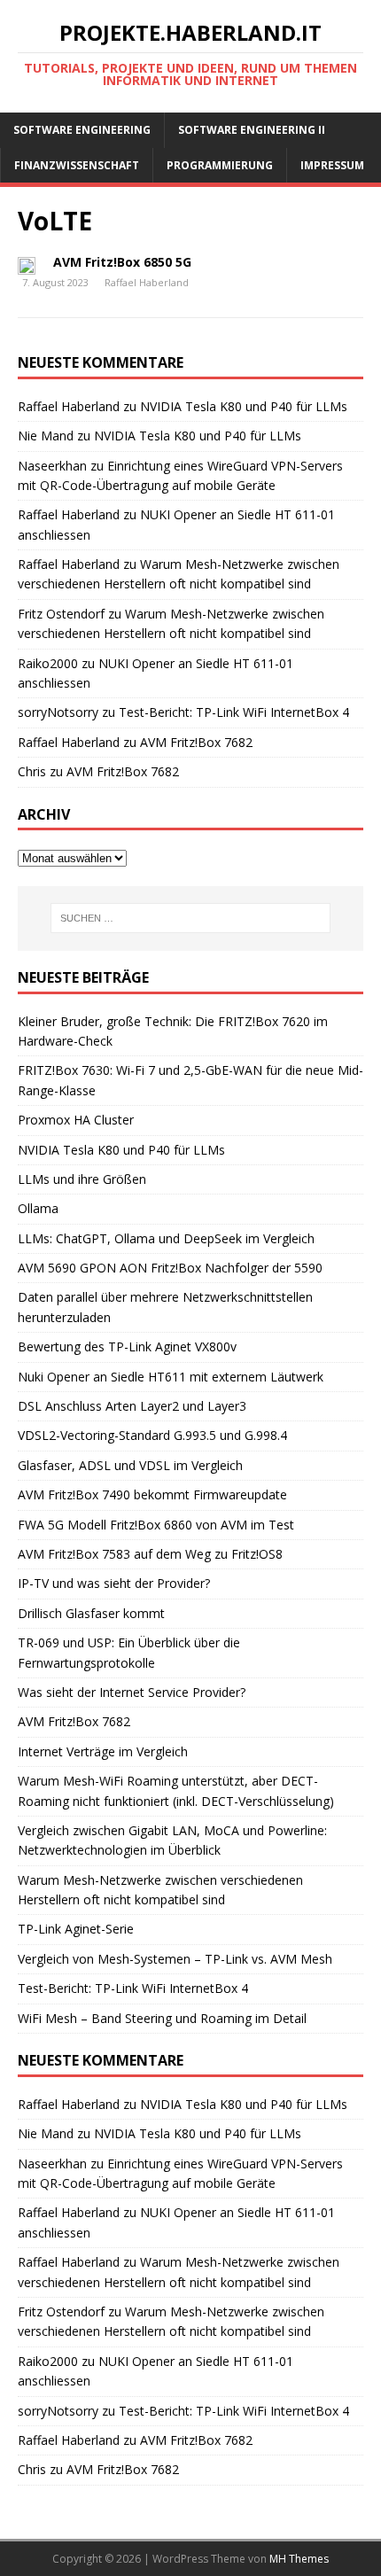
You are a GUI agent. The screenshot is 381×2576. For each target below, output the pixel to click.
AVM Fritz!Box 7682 (196, 742)
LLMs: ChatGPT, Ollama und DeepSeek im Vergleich (166, 1238)
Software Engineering (82, 130)
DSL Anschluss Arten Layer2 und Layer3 (132, 1406)
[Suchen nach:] (191, 918)
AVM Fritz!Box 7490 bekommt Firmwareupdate (152, 1494)
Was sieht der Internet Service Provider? (132, 1692)
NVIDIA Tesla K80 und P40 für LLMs (244, 406)
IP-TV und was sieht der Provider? (114, 1583)
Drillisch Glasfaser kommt (91, 1613)
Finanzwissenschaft (77, 165)
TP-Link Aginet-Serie (76, 1929)
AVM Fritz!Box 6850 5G (122, 262)
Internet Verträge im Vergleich (103, 1751)
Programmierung (220, 165)
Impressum (332, 165)
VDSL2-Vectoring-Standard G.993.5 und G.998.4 (152, 1435)
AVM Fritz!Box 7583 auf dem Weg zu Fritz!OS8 (150, 1554)
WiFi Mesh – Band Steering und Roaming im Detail (162, 2018)
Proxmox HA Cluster (76, 1120)
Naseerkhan (52, 466)
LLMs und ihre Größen (82, 1179)
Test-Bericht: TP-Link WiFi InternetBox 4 (234, 712)
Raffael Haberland (147, 282)
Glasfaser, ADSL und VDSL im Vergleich (130, 1465)
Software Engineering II (252, 130)
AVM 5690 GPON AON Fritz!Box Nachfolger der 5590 (170, 1268)
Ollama (38, 1208)
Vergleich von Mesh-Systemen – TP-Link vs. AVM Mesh (175, 1959)
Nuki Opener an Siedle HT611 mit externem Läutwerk (171, 1377)
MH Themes (299, 2559)
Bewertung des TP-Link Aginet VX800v (127, 1346)
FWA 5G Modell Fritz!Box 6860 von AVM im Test (156, 1525)
